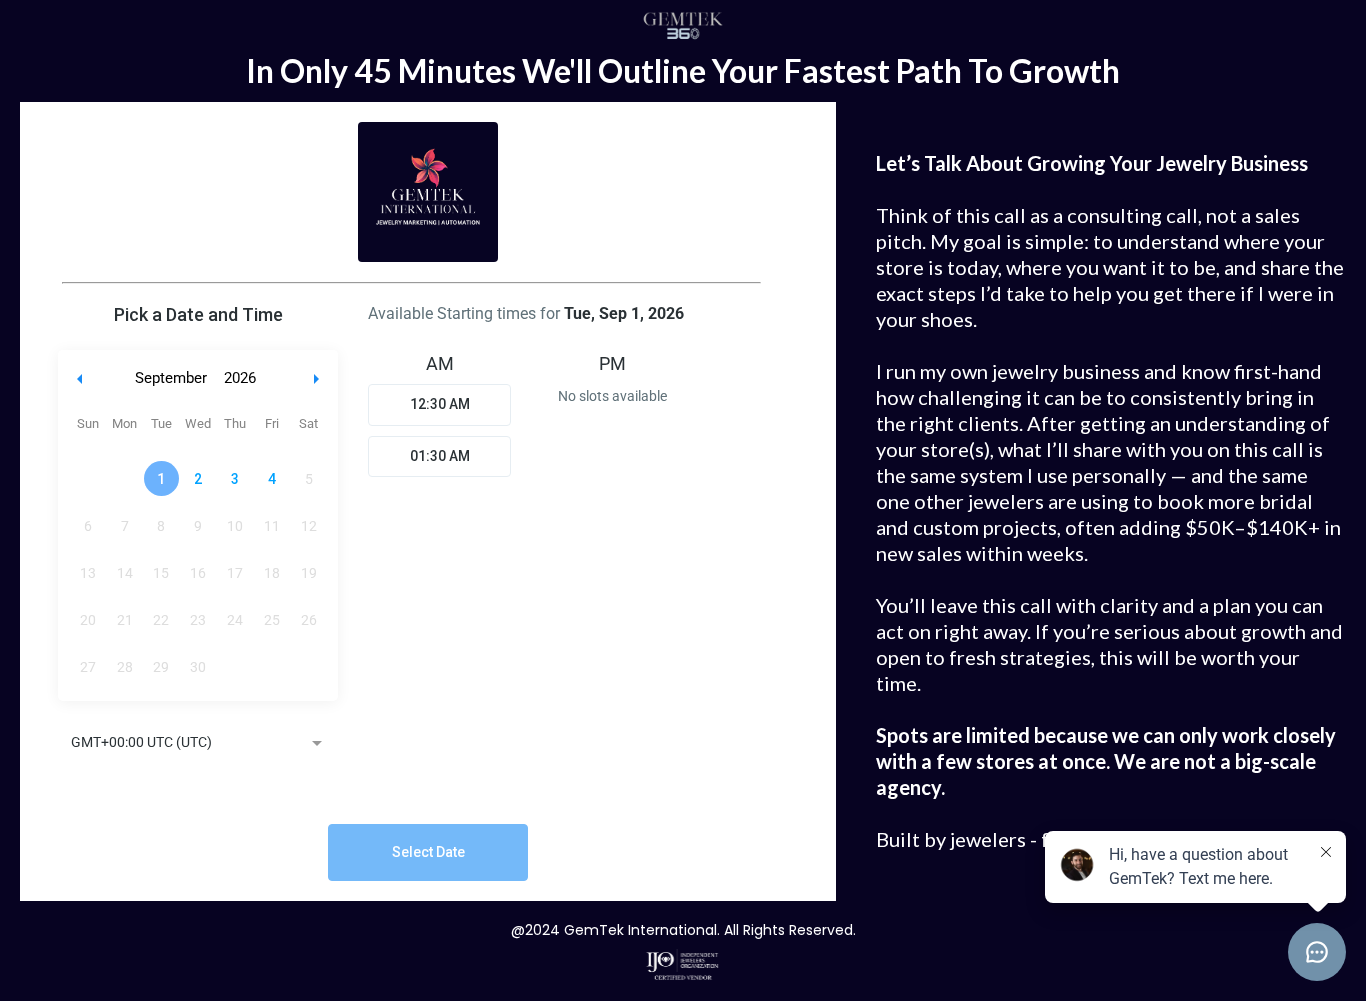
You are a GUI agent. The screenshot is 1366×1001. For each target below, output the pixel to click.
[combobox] (198, 744)
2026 (240, 378)
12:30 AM (440, 404)
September (171, 378)
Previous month (80, 378)
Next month (319, 378)
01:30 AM (440, 456)
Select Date (428, 852)
